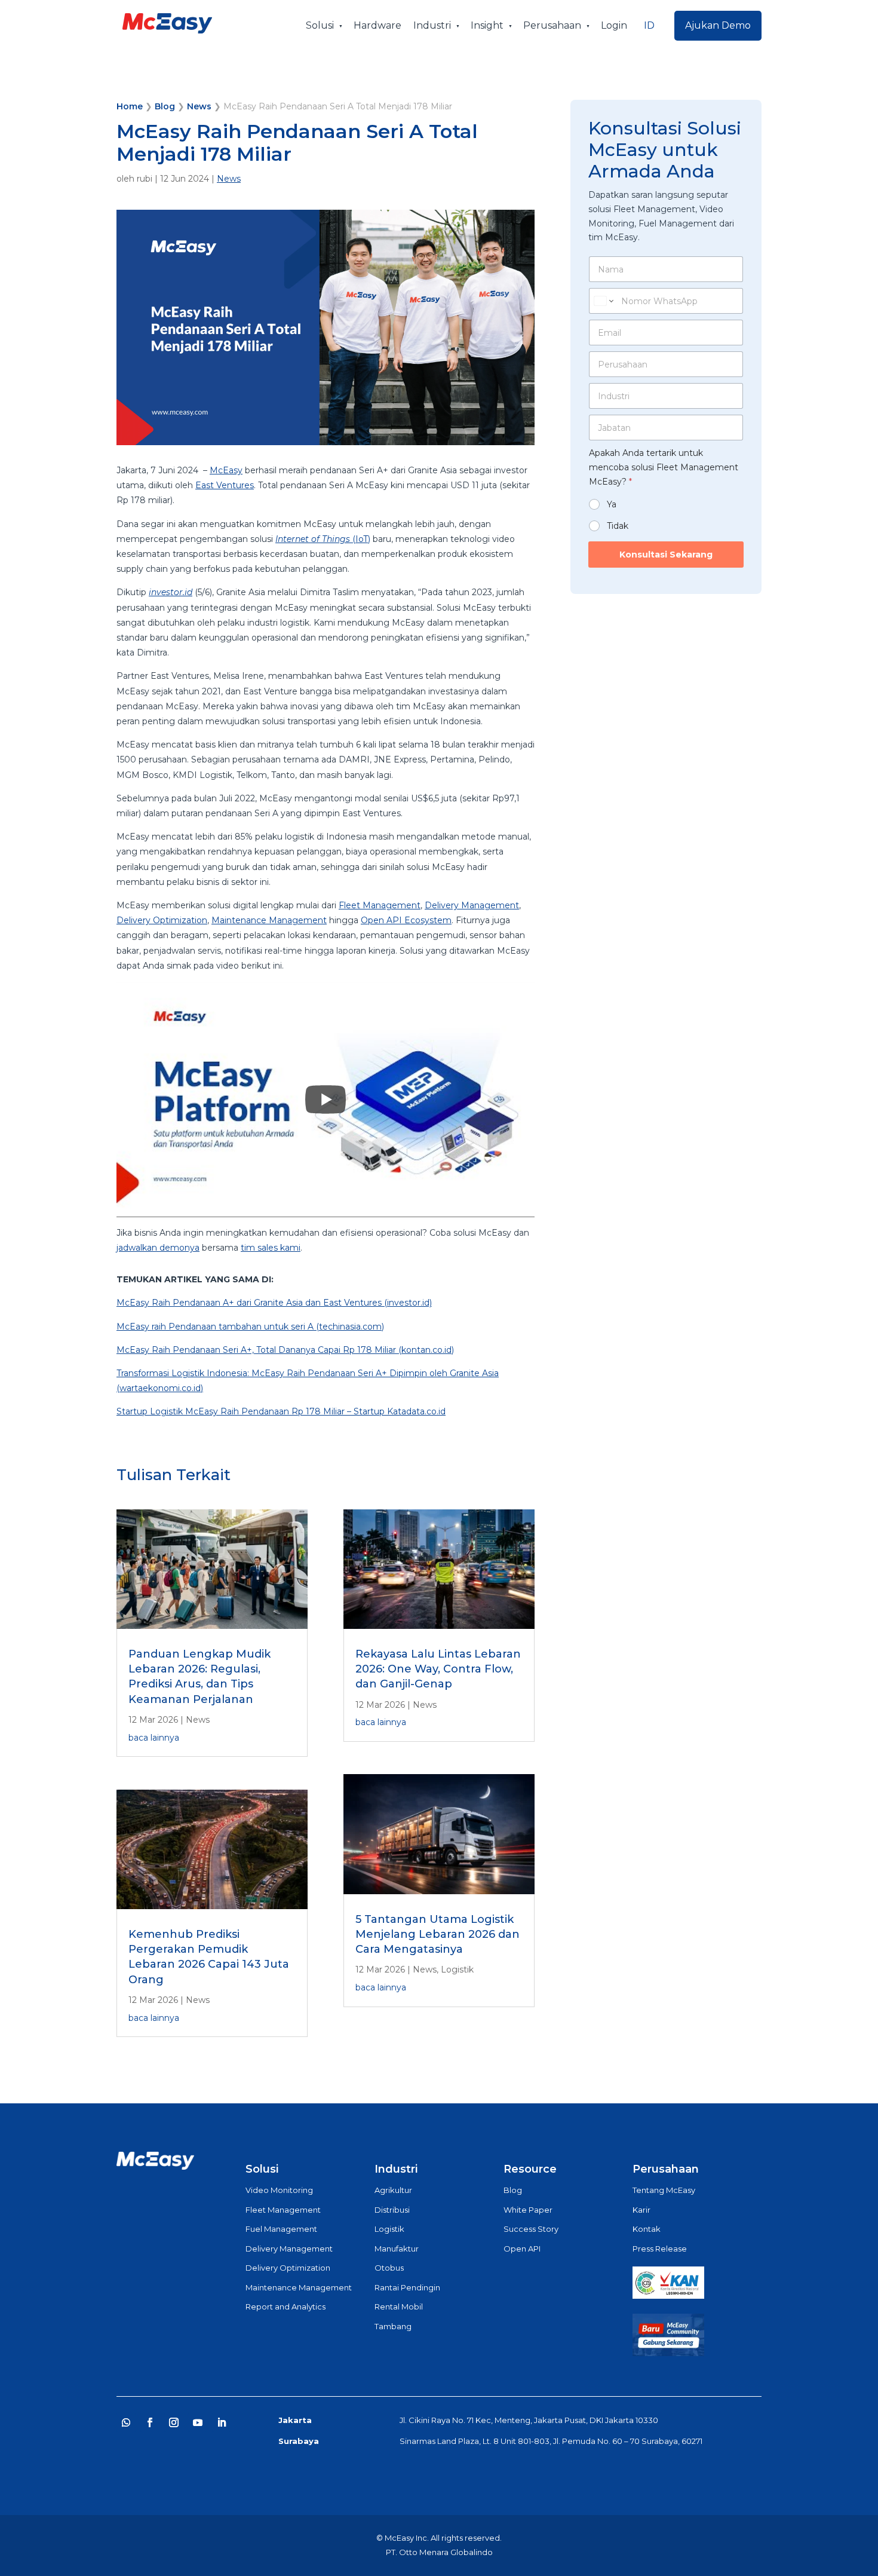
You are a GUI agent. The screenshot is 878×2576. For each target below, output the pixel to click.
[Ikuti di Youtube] (198, 2422)
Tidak (618, 526)
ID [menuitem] (649, 25)
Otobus (389, 2268)
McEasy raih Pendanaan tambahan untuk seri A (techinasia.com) (250, 1327)
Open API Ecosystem (406, 920)
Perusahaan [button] (552, 25)
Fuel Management (281, 2229)
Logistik (457, 1969)
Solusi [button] (320, 25)
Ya (612, 504)
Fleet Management (380, 905)
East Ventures (225, 485)
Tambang (393, 2326)
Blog (165, 106)
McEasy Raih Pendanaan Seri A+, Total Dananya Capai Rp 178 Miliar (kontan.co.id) (285, 1350)
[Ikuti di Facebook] (150, 2422)
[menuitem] (649, 26)
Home (130, 106)
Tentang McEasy (664, 2190)
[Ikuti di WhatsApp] (126, 2422)
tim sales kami (271, 1248)
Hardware (377, 25)
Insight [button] (487, 25)
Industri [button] (432, 25)
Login (614, 25)
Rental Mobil (399, 2307)
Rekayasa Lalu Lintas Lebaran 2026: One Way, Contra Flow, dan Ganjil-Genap (438, 1669)
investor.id (171, 592)
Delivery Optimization (162, 920)
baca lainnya (154, 1738)
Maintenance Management (269, 920)
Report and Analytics (285, 2307)
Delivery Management (472, 905)
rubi (145, 179)
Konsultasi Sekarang (666, 555)
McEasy (226, 470)
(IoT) (323, 539)
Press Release (660, 2249)
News (199, 106)
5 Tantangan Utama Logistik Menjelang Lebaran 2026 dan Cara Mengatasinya (438, 1934)
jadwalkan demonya (158, 1248)
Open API (522, 2249)
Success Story (531, 2229)
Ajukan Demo (718, 25)
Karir (641, 2210)
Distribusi (392, 2210)
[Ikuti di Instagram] (174, 2422)
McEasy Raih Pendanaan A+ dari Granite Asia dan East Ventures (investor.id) (274, 1303)
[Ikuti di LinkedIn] (222, 2422)
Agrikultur (393, 2190)
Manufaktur (397, 2249)
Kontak (647, 2229)
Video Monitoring (279, 2190)
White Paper (528, 2210)
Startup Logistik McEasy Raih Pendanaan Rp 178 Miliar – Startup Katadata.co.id (281, 1411)
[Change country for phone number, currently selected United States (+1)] (603, 301)
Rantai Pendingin (407, 2287)
